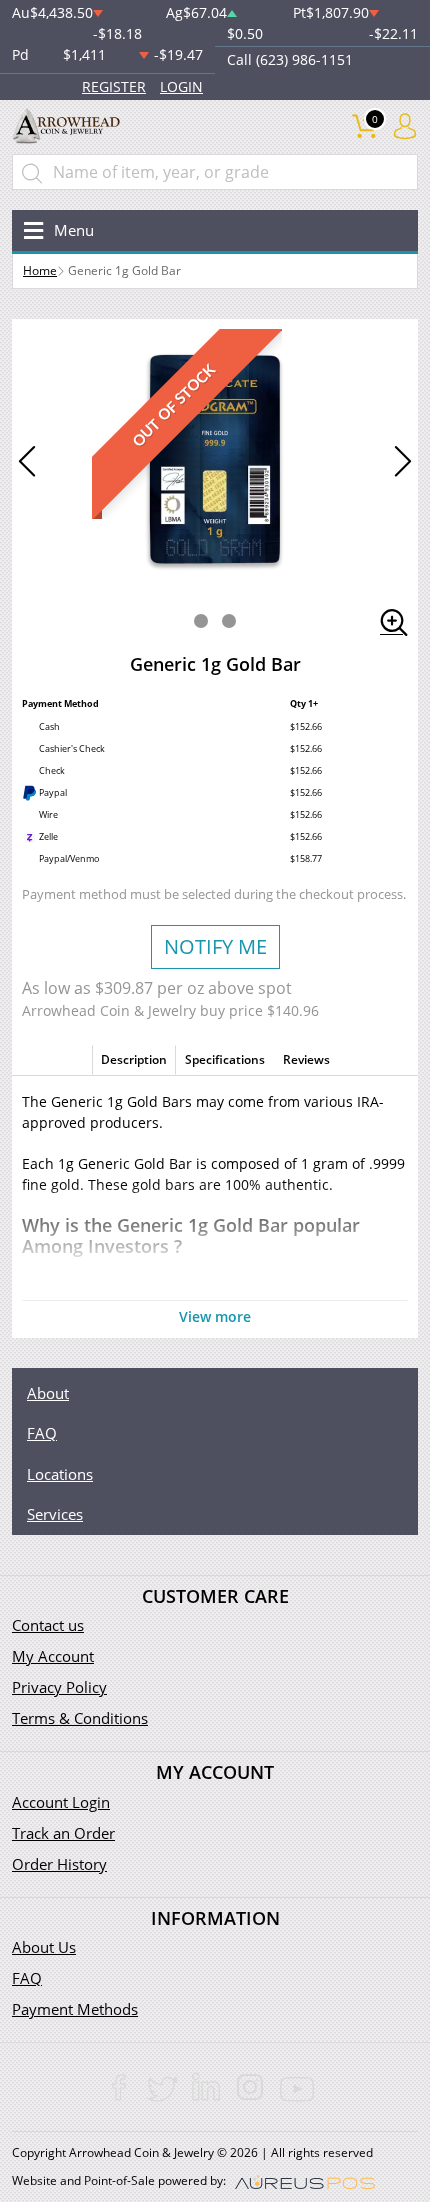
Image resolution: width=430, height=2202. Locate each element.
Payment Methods (75, 2009)
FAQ (42, 1433)
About (48, 1393)
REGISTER (114, 86)
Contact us (48, 1625)
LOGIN (181, 86)
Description (134, 1059)
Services (55, 1514)
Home (40, 270)
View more (215, 1316)
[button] (201, 621)
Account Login (61, 1802)
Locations (60, 1474)
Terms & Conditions (80, 1718)
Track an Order (63, 1833)
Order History (59, 1864)
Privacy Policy (59, 1687)
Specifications (225, 1059)
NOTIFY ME (215, 946)
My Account (53, 1656)
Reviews (306, 1059)
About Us (44, 1947)
